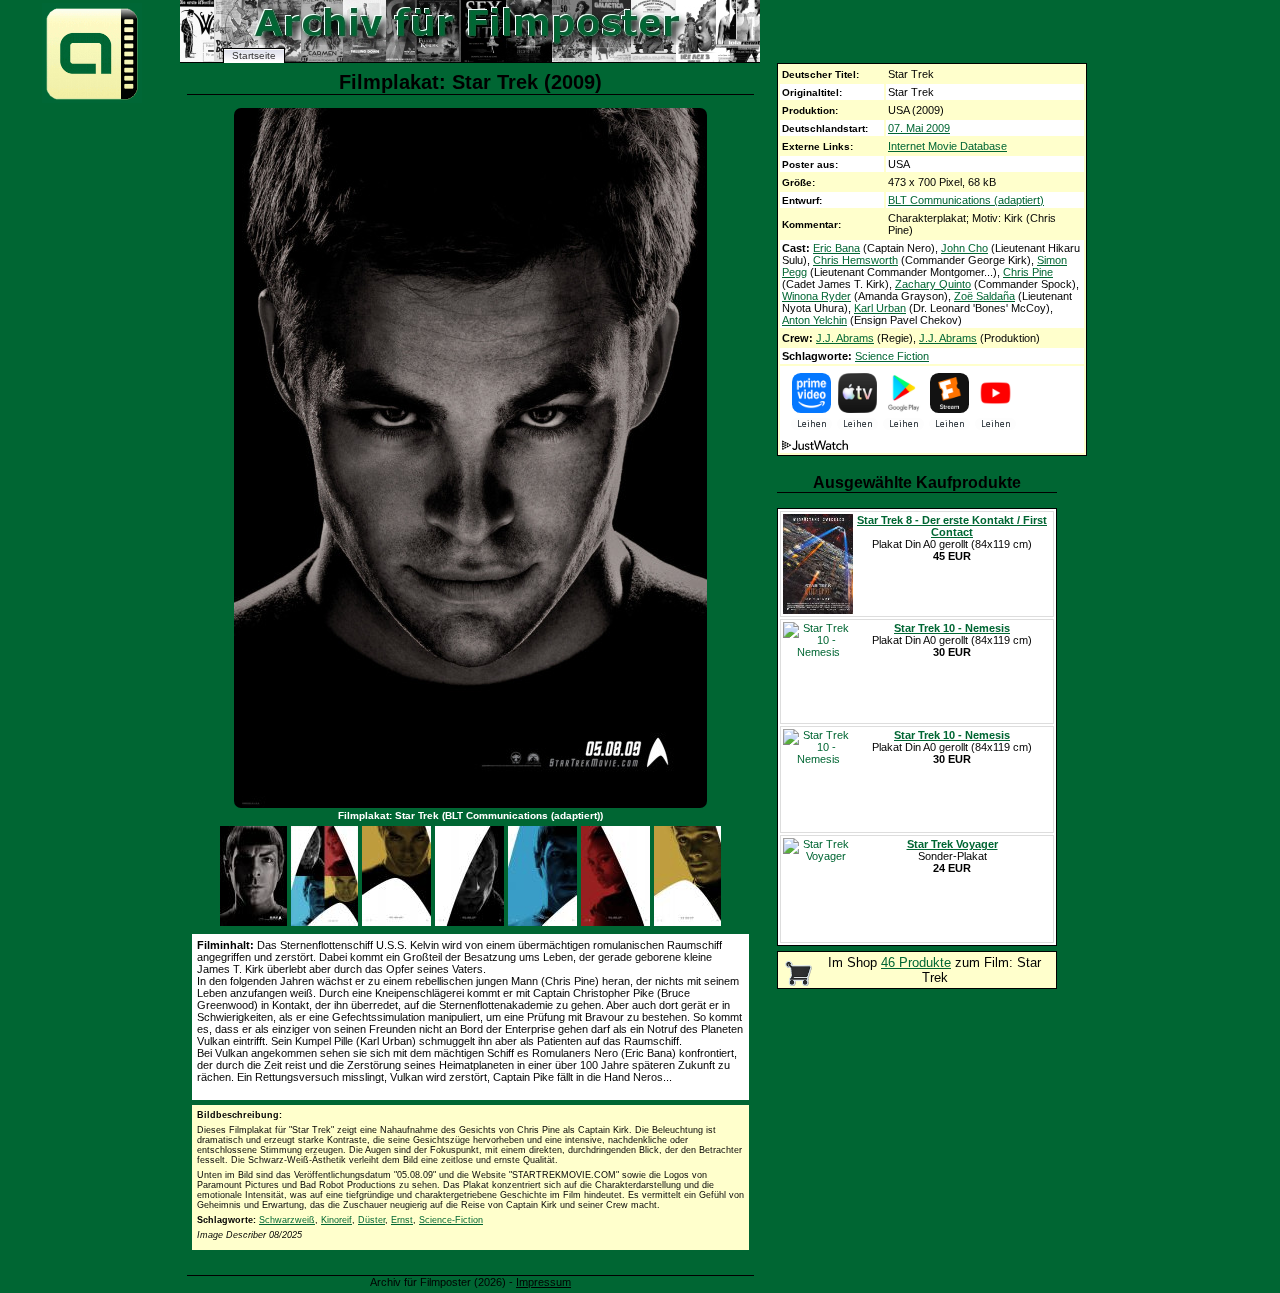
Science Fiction (892, 356)
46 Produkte (916, 962)
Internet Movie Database (947, 146)
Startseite (254, 55)
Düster (371, 1220)
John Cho (964, 248)
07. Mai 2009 (919, 128)
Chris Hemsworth (855, 260)
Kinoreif (336, 1220)
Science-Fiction (451, 1220)
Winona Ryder (816, 296)
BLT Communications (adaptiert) (966, 200)
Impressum (543, 1282)
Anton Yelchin (814, 320)
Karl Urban (880, 308)
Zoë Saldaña (984, 296)
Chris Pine (1028, 272)
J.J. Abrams (845, 338)
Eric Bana (836, 248)
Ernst (402, 1220)
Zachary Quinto (933, 284)
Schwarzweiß (287, 1220)
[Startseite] (92, 98)
